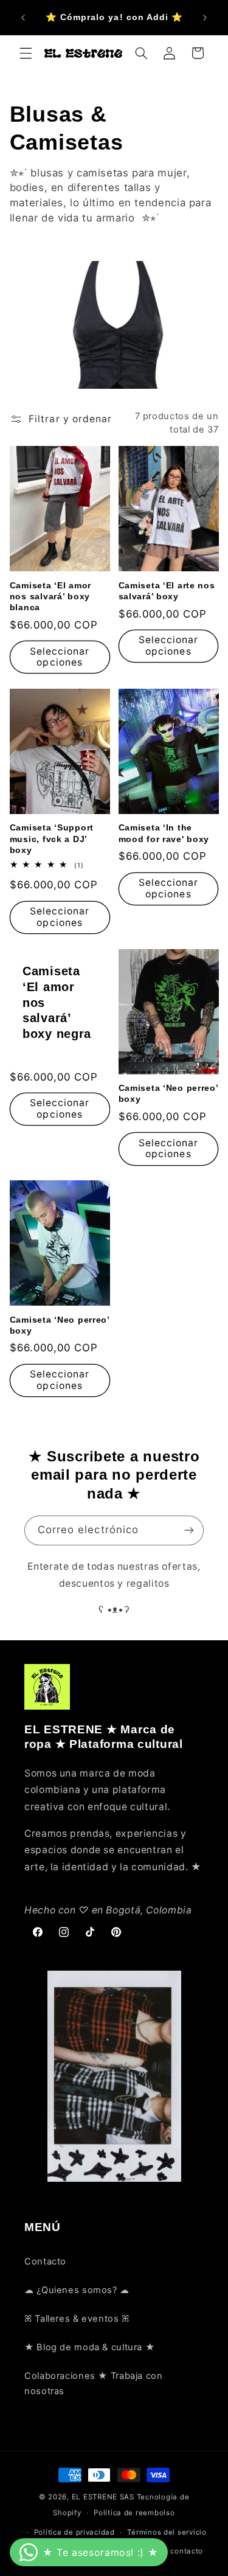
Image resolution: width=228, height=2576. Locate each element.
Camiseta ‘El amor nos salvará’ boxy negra (57, 1002)
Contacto (45, 2261)
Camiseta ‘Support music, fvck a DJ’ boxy (52, 838)
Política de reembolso (134, 2513)
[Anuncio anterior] (23, 18)
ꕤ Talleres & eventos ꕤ (77, 2319)
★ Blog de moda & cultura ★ (89, 2347)
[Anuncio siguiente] (205, 18)
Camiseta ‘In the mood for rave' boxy (164, 833)
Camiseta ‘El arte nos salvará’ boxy (167, 591)
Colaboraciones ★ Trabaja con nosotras (94, 2384)
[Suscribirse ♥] (189, 1530)
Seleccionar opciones (60, 657)
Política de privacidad (74, 2532)
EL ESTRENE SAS (103, 2497)
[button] (26, 53)
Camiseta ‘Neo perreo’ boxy (168, 1093)
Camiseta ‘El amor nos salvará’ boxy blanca (50, 596)
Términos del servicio (167, 2532)
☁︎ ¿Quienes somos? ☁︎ (77, 2290)
